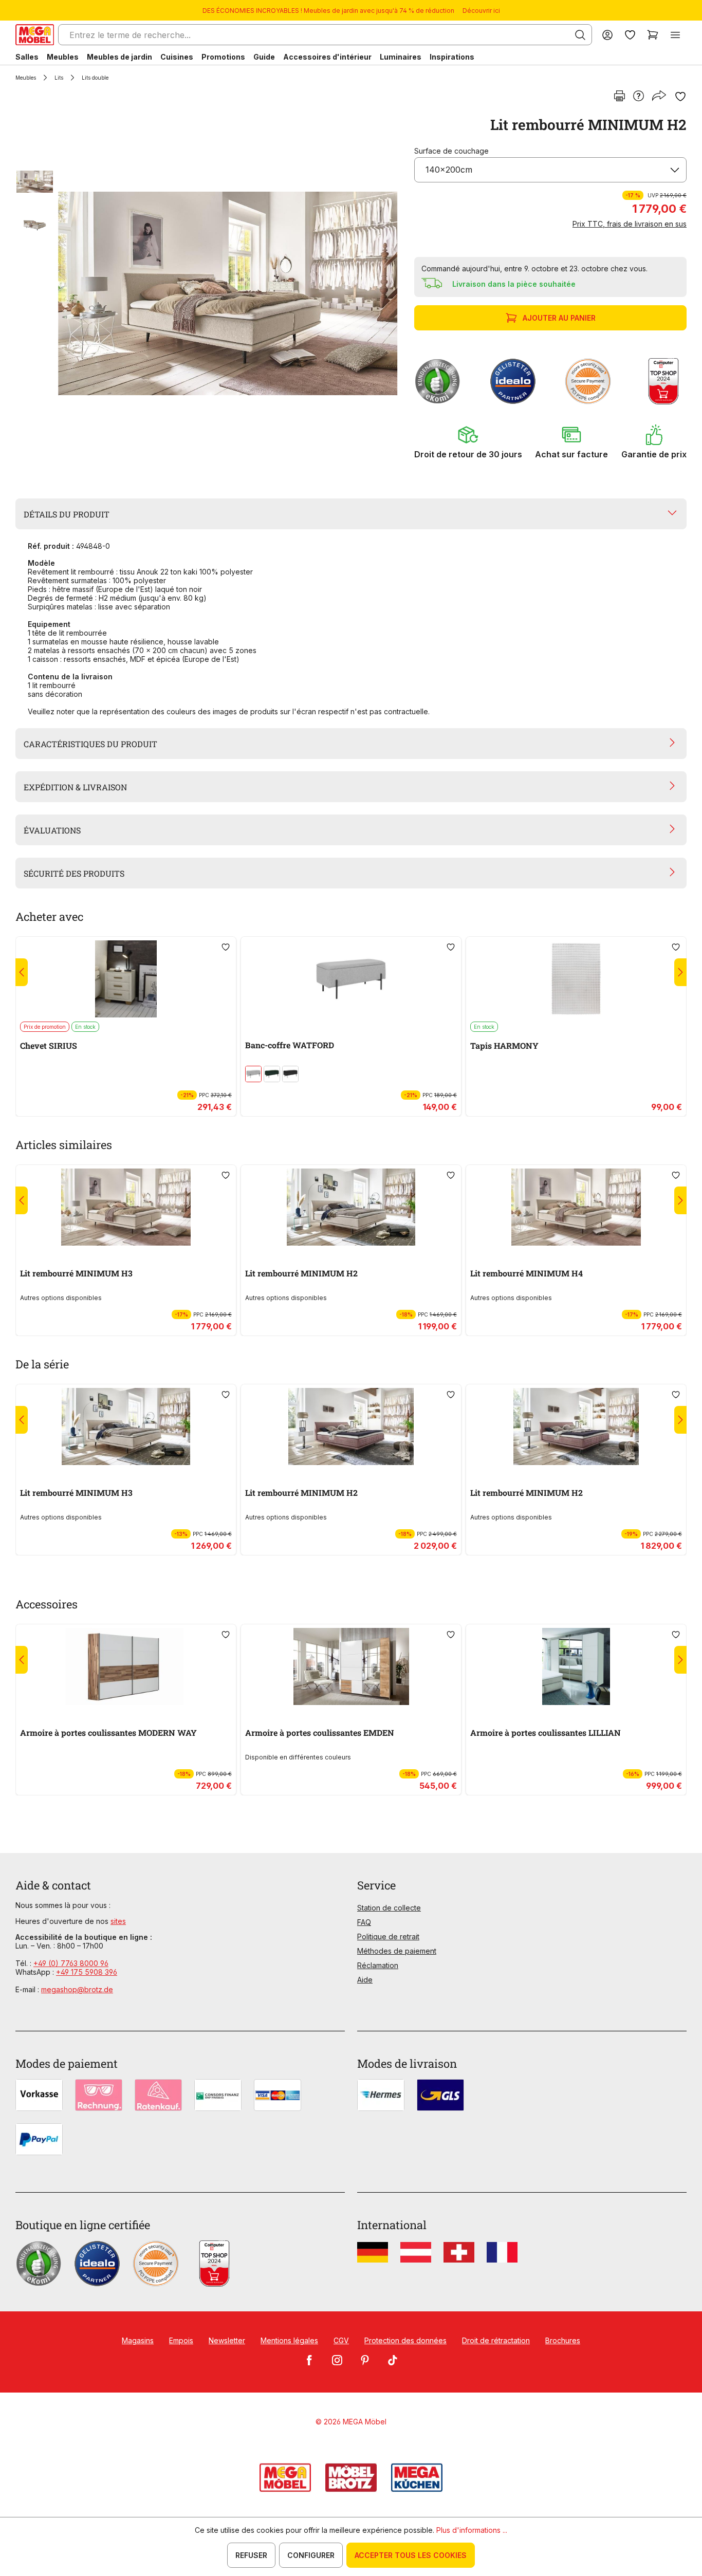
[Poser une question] (639, 97)
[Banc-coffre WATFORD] (351, 979)
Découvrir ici (481, 11)
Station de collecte (389, 1908)
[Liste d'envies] (630, 35)
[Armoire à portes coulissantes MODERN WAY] (126, 1666)
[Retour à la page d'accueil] (35, 35)
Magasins (138, 2340)
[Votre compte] (607, 35)
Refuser (251, 2555)
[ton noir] (290, 1074)
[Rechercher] (580, 35)
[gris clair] (253, 1074)
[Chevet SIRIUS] (126, 979)
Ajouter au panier (559, 318)
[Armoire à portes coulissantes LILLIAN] (576, 1666)
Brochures (563, 2340)
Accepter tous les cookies (411, 2555)
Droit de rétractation (496, 2340)
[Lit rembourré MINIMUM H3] (126, 1207)
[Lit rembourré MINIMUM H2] (228, 293)
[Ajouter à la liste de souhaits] (680, 97)
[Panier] (653, 35)
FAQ (364, 1922)
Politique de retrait (388, 1936)
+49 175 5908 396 (87, 1972)
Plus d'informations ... (472, 2530)
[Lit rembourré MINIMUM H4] (576, 1207)
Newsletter (227, 2340)
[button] (468, 442)
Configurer (311, 2555)
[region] (209, 293)
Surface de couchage (451, 151)
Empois (181, 2340)
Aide (365, 1980)
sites (118, 1921)
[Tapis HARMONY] (576, 979)
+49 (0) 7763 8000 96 (71, 1963)
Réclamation (378, 1965)
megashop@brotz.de (77, 1989)
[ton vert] (272, 1074)
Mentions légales (289, 2340)
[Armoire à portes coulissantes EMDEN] (351, 1666)
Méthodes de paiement (397, 1951)
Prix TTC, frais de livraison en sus (630, 224)
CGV (341, 2340)
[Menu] (675, 35)
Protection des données (405, 2340)
